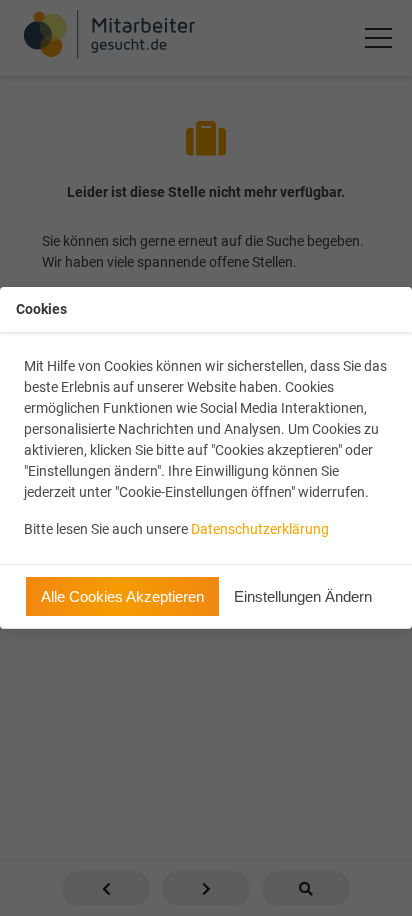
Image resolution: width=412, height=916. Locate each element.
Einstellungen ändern (303, 596)
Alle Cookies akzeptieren (122, 596)
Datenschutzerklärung (260, 529)
